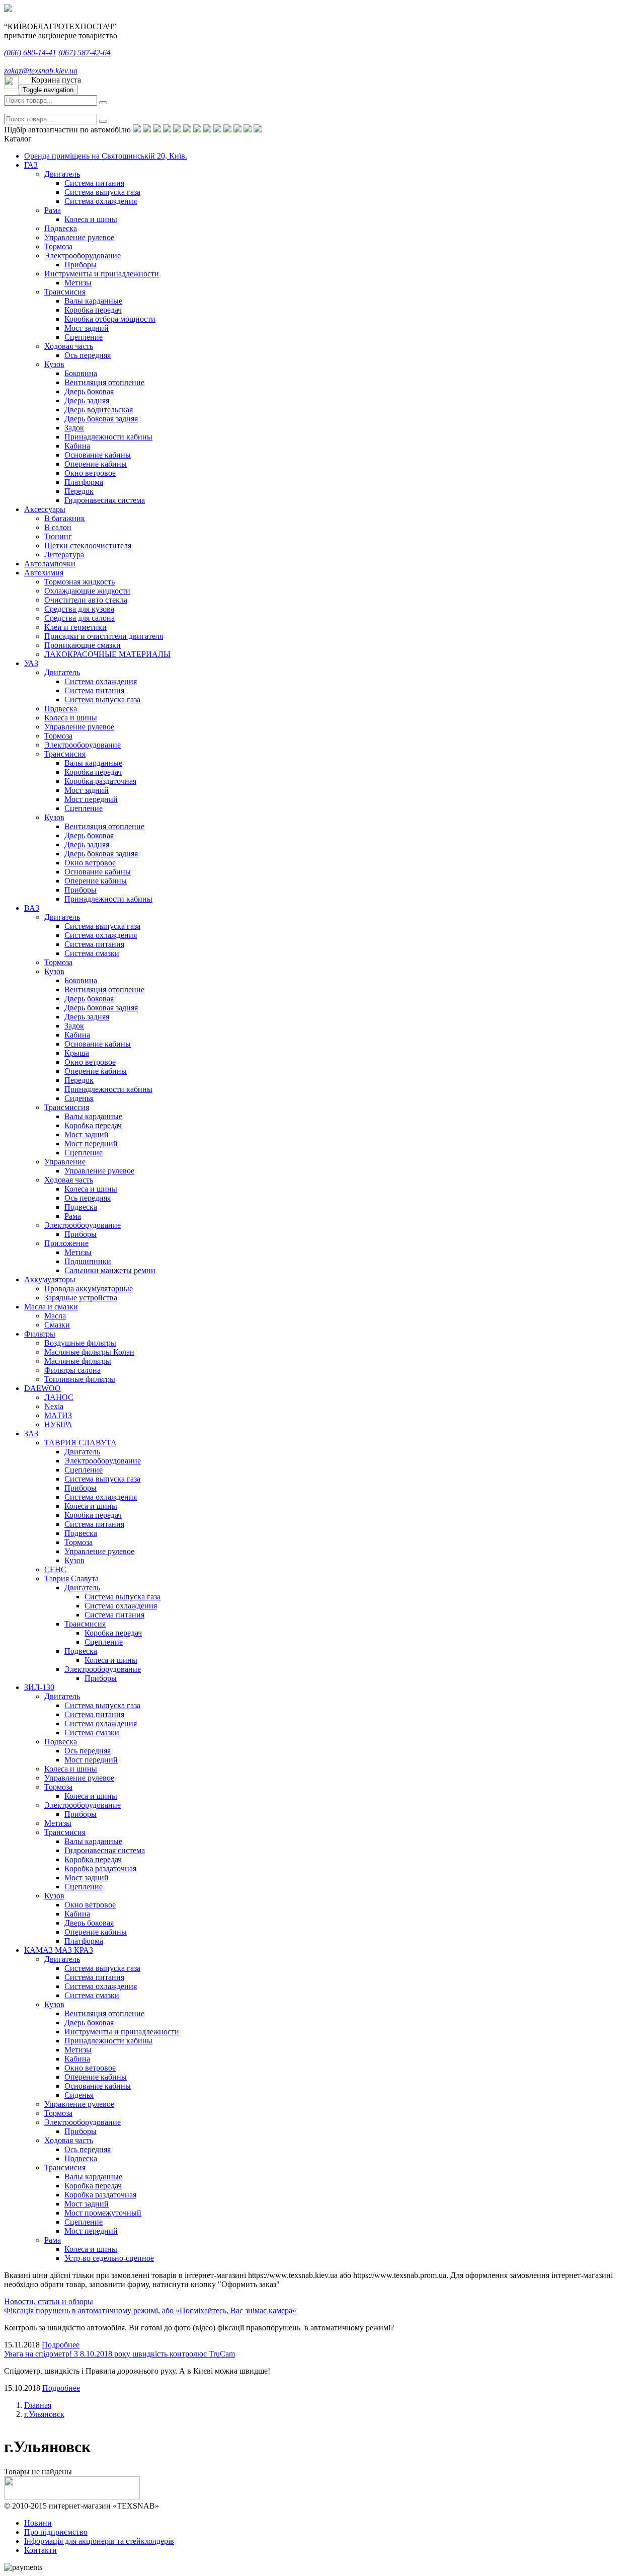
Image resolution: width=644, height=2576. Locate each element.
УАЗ (31, 663)
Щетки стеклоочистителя (88, 545)
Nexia (54, 1406)
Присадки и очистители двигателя (104, 636)
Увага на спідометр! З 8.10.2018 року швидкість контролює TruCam (119, 2354)
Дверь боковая (89, 391)
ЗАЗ (31, 1433)
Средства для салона (79, 618)
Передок (79, 491)
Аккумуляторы (50, 1279)
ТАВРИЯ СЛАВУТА (80, 1443)
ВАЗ (32, 908)
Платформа (84, 482)
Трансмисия (65, 292)
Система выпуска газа (102, 192)
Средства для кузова (79, 609)
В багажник (65, 518)
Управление (65, 1162)
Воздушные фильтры (80, 1343)
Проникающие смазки (83, 645)
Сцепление (84, 337)
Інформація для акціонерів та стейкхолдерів (99, 2541)
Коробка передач (93, 310)
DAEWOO (43, 1388)
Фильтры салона (72, 1370)
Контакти (41, 2550)
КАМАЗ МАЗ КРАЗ (59, 1950)
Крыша (77, 1053)
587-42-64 (85, 53)
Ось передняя (88, 355)
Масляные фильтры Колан (89, 1352)
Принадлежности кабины (108, 437)
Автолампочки (50, 564)
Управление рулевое (79, 237)
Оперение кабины (96, 464)
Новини (38, 2523)
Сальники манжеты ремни (110, 1270)
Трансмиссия (67, 1107)
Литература (64, 555)
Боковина (81, 373)
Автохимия (44, 573)
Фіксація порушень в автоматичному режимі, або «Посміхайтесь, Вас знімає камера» (150, 2310)
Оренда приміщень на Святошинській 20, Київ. (106, 156)
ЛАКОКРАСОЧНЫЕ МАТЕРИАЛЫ (107, 654)
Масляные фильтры (78, 1361)
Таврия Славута (71, 1578)
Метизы (78, 283)
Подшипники (88, 1261)
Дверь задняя (87, 400)
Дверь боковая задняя (101, 419)
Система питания (94, 183)
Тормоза (58, 246)
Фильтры (40, 1334)
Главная (38, 2405)
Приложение (66, 1243)
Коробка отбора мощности (110, 319)
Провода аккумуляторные (89, 1289)
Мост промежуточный (103, 2213)
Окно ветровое (90, 473)
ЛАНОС (59, 1397)
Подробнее (61, 2345)
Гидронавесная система (105, 500)
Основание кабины (98, 455)
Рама (53, 210)
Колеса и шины (91, 219)
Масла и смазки (51, 1307)
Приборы (80, 265)
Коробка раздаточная (100, 781)
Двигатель (62, 174)
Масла (55, 1316)
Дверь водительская (99, 410)
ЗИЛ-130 (39, 1687)
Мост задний (87, 328)
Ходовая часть (69, 346)
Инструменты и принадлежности (102, 274)
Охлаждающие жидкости (87, 591)
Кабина (77, 446)
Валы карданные (93, 301)
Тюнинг (58, 536)
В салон (58, 527)
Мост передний (91, 799)
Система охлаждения (101, 201)
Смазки (57, 1325)
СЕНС (55, 1569)
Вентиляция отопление (104, 382)
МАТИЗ (58, 1415)
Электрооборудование (83, 255)
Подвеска (61, 228)
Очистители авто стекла (86, 600)
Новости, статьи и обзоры (49, 2301)
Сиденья (79, 1098)
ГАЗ (31, 165)
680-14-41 (30, 53)
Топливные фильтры (80, 1379)
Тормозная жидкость (79, 582)
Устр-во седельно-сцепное (109, 2258)
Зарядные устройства (81, 1298)
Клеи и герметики (75, 627)
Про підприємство (56, 2532)
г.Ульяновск (44, 2414)
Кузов (54, 364)
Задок (74, 428)
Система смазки (92, 953)
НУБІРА (58, 1424)
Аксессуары (45, 509)
